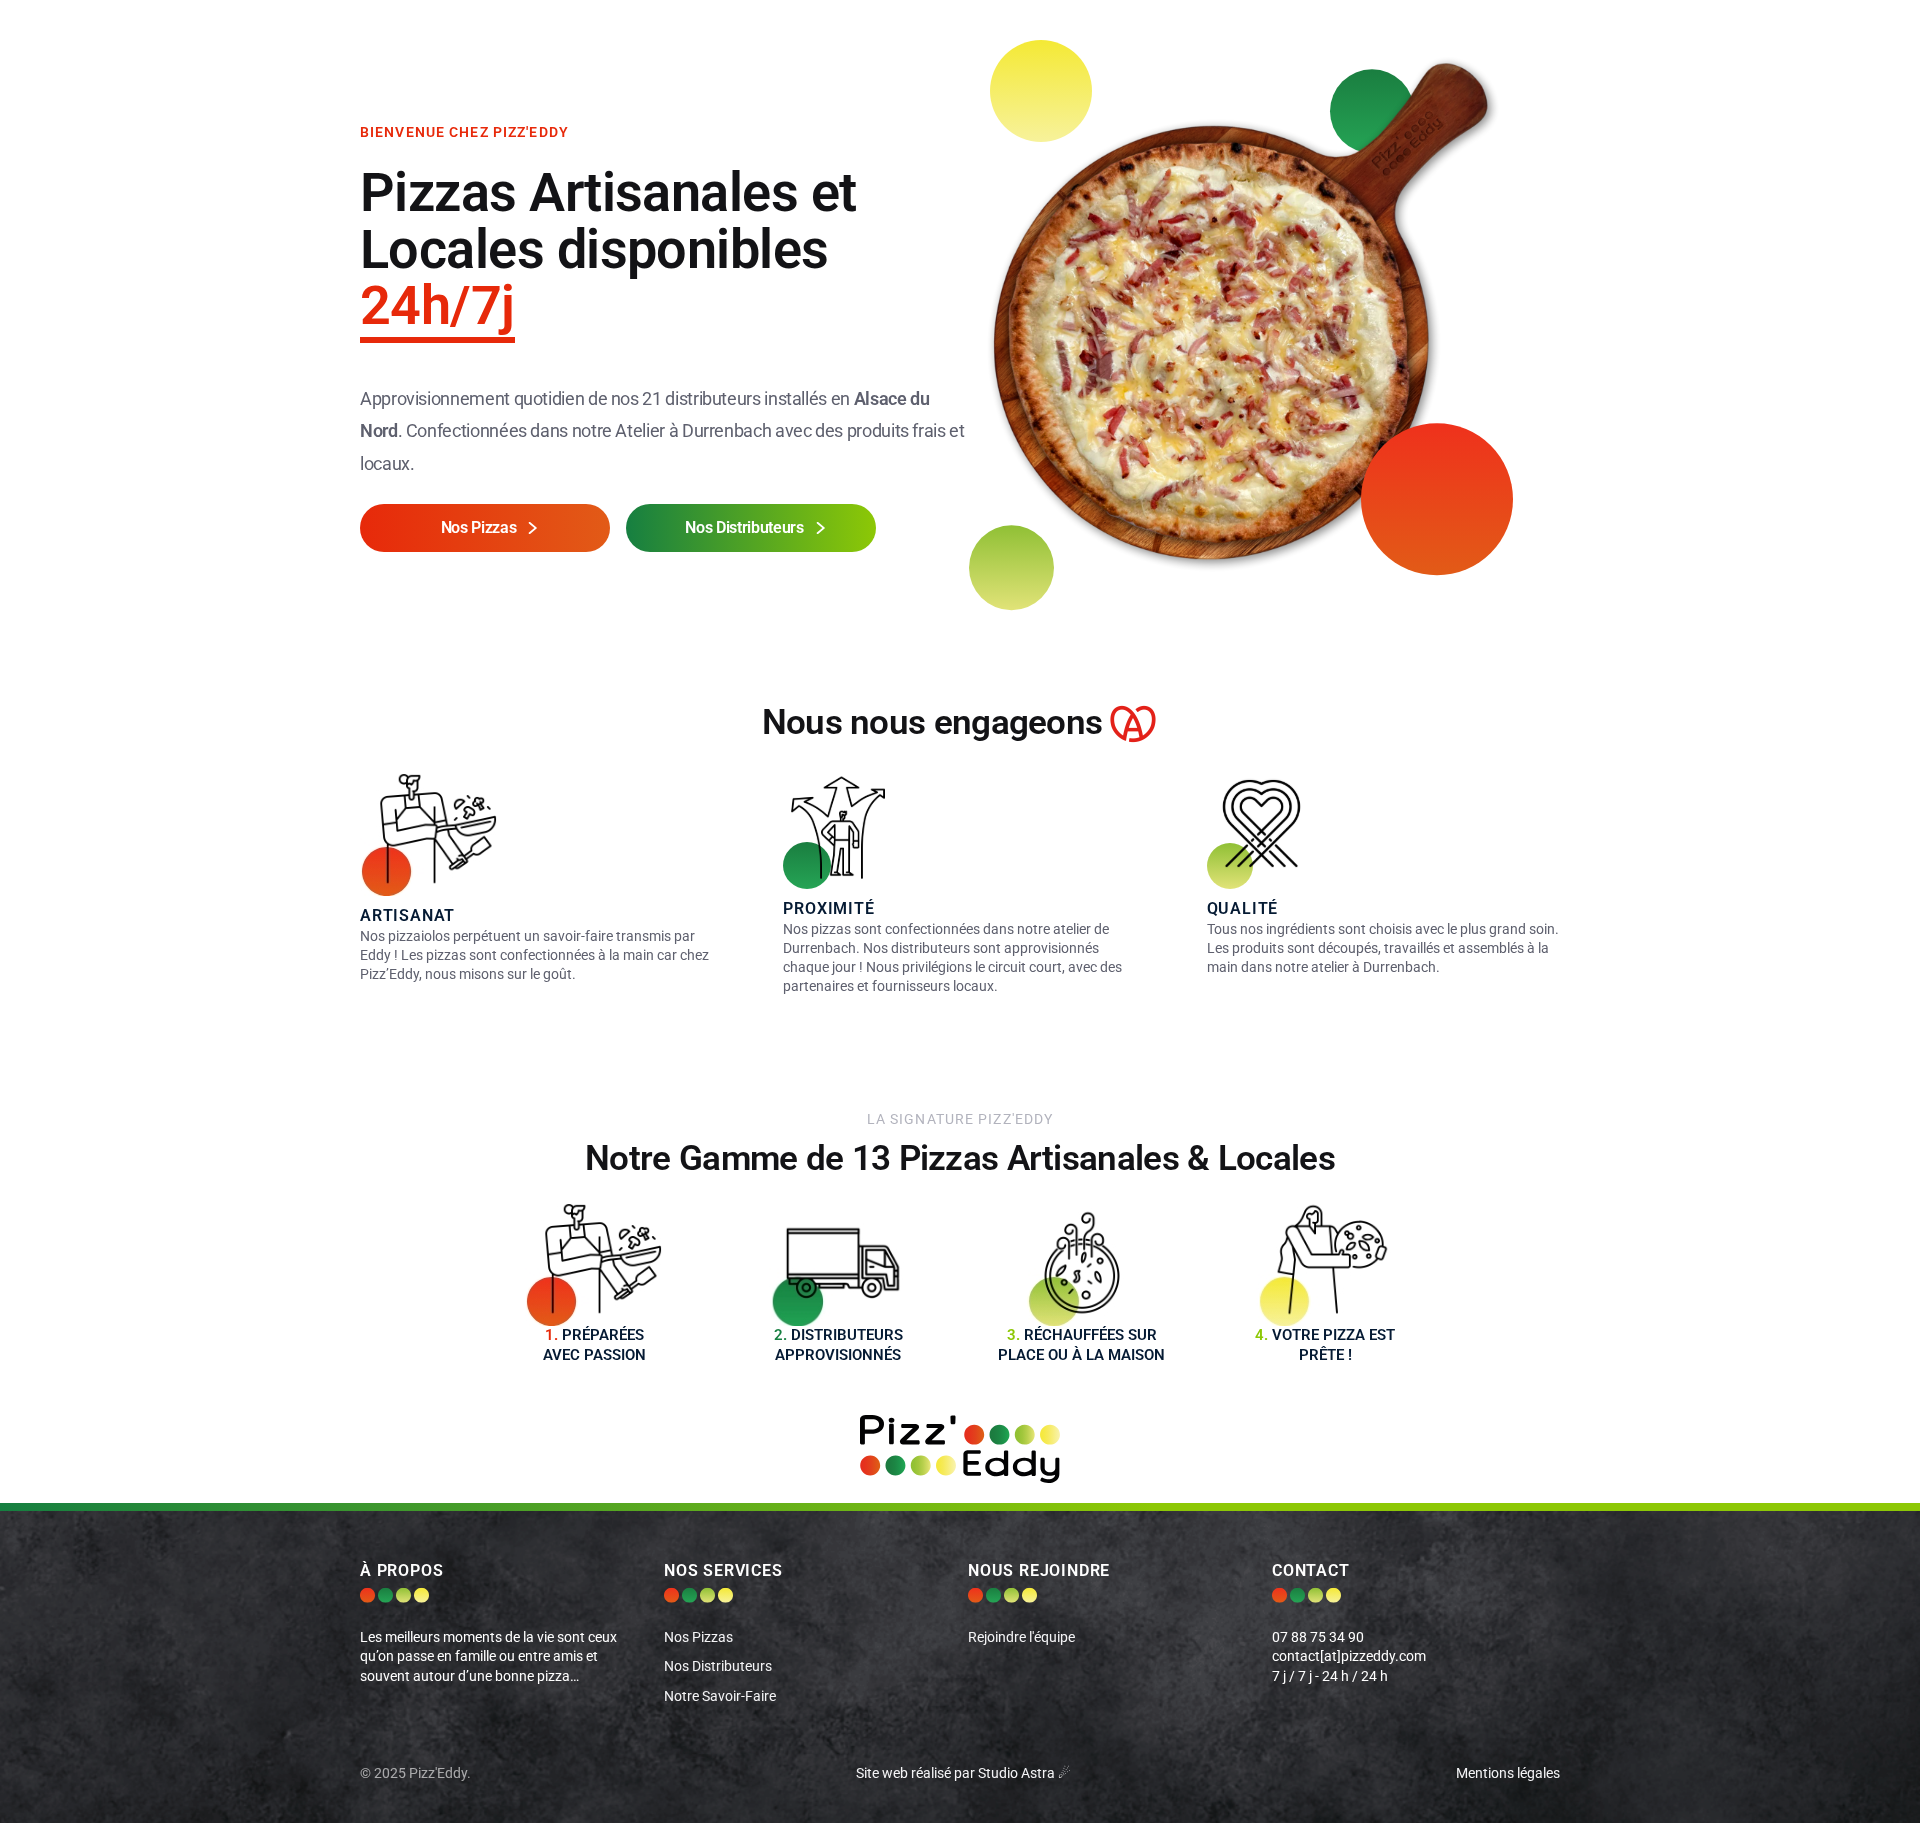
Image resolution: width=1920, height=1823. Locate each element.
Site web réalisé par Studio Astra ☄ (963, 1773)
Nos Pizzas (698, 1637)
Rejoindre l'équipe (1021, 1637)
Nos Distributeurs (718, 1666)
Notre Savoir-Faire (720, 1696)
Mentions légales (1508, 1773)
